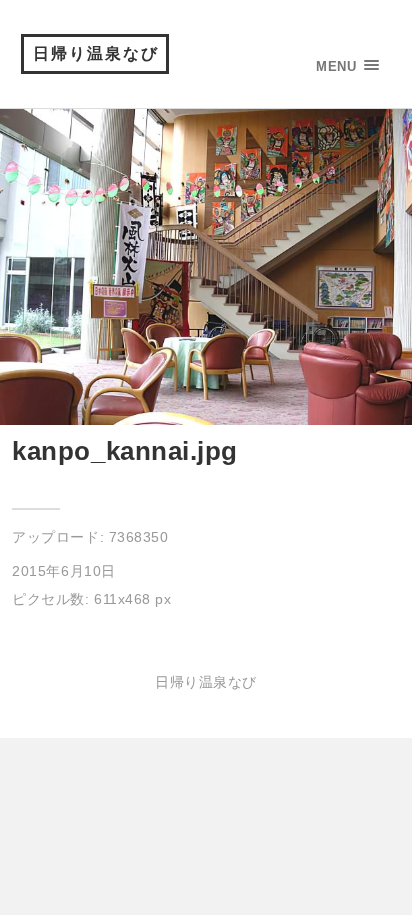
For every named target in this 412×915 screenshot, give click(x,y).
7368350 (139, 537)
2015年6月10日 (63, 571)
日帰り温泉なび (96, 53)
